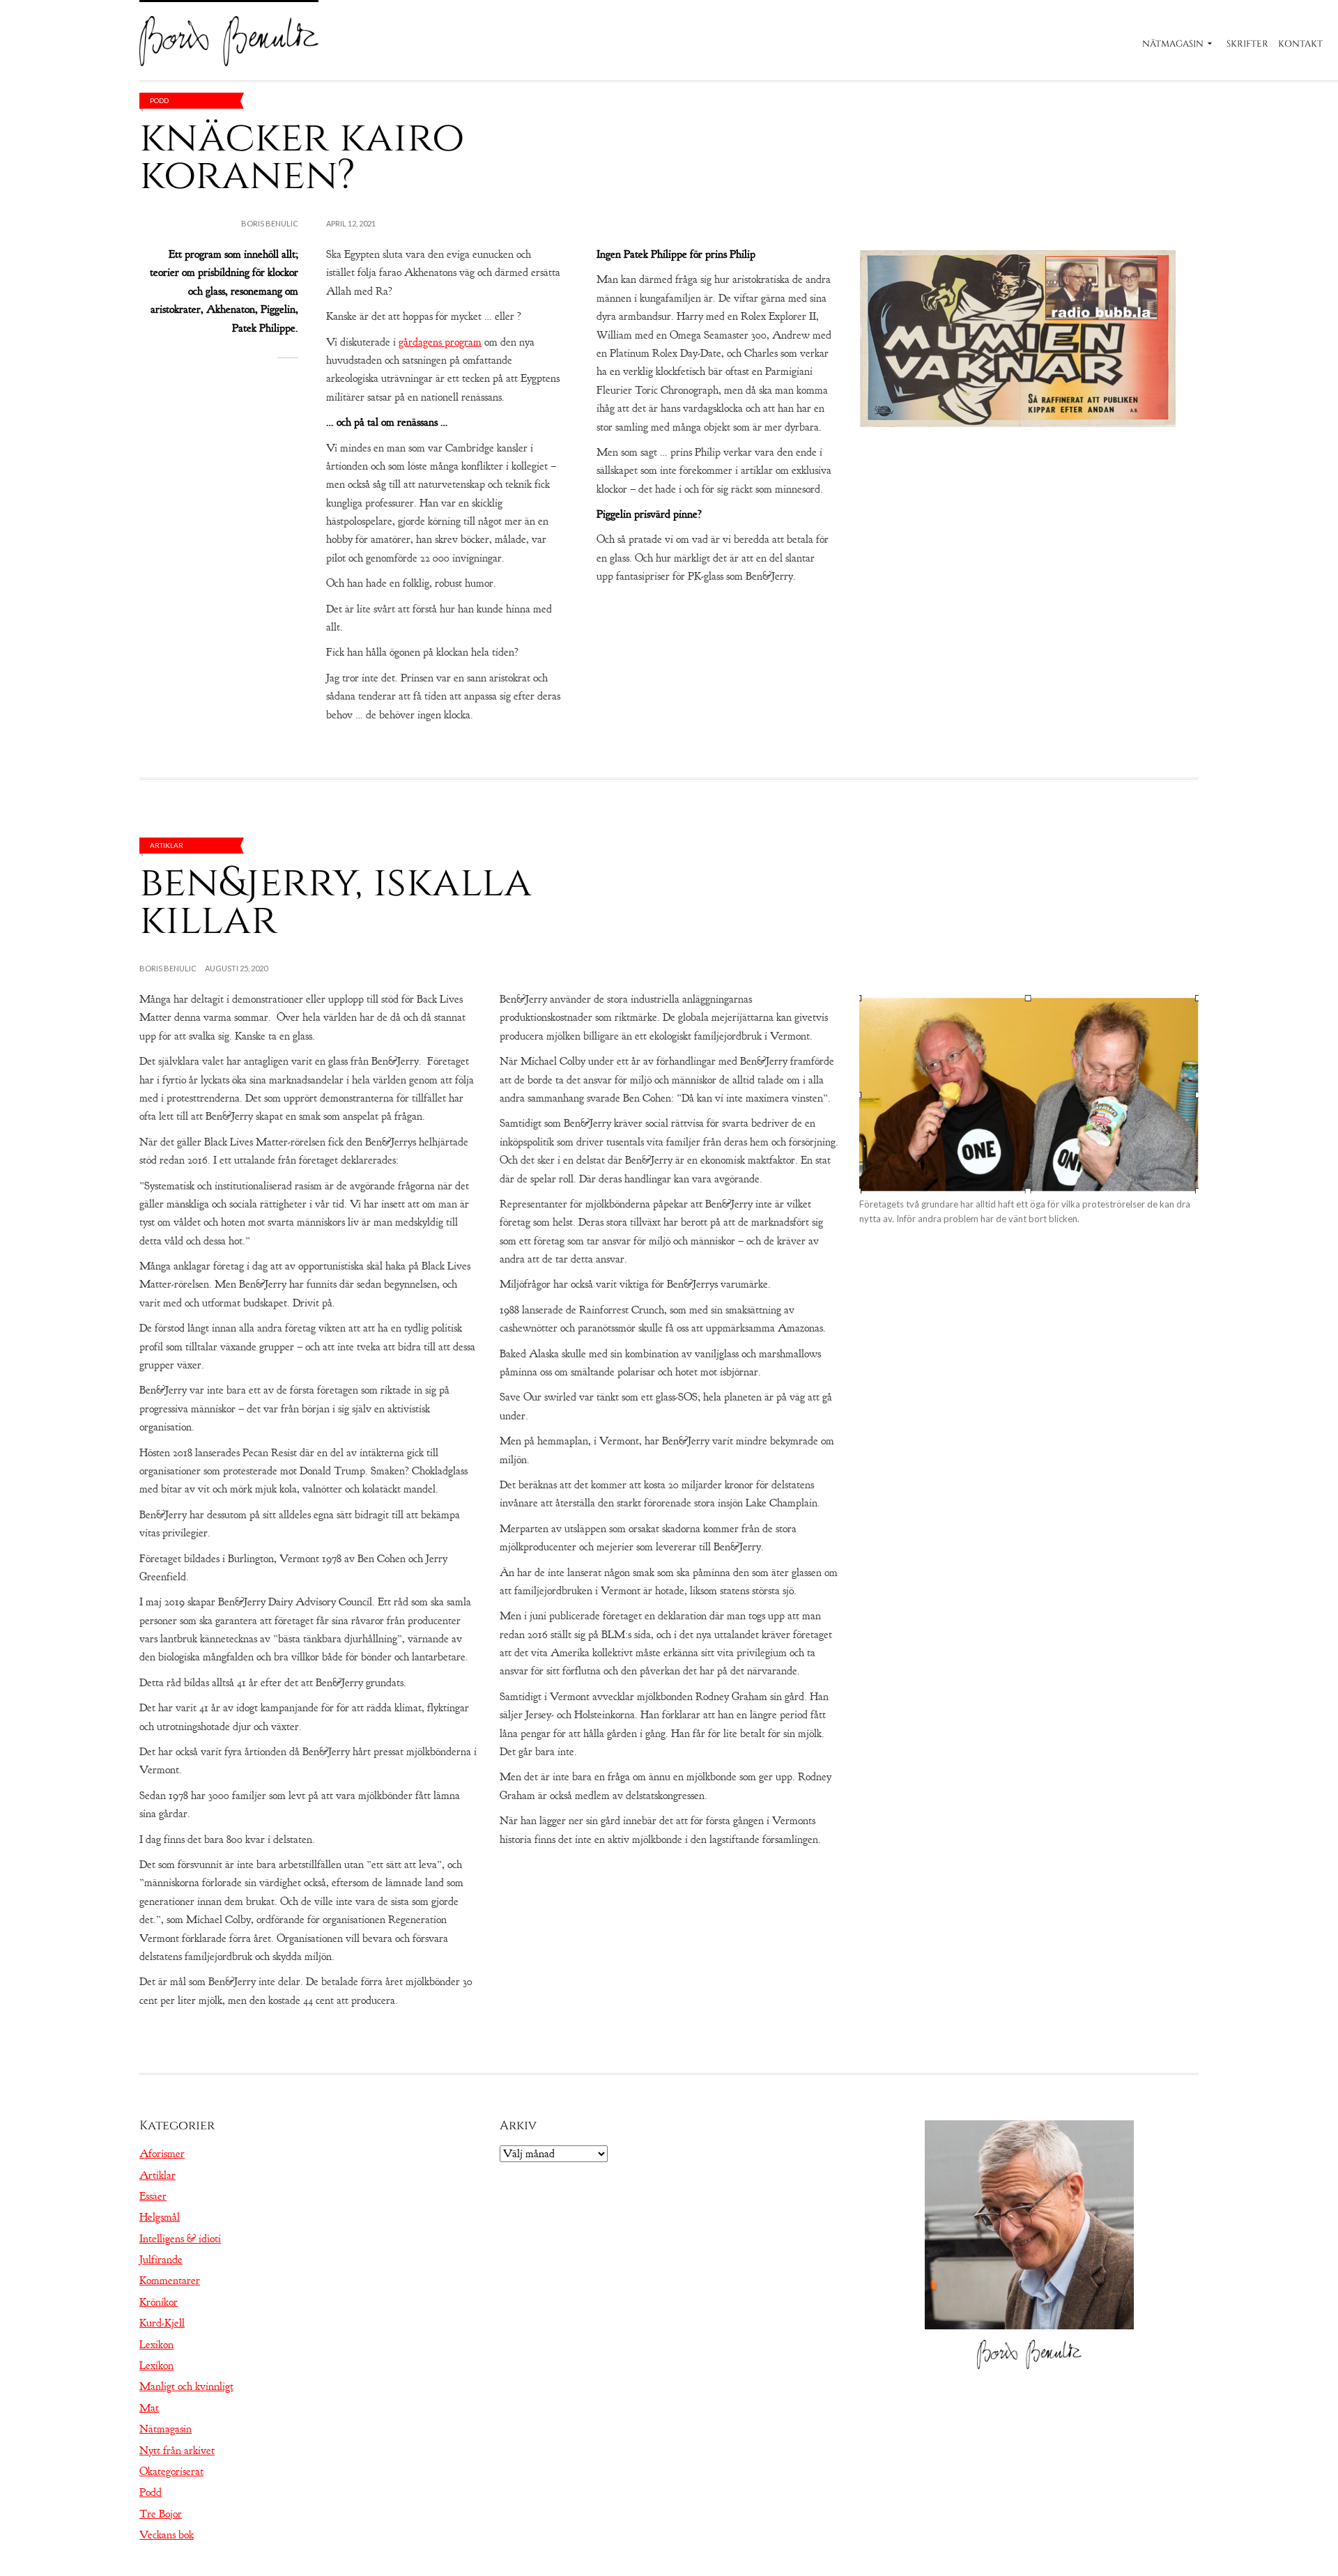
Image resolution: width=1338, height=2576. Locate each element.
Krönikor (159, 2302)
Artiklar (167, 845)
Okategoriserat (171, 2471)
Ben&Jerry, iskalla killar (336, 901)
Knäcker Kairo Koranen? (302, 156)
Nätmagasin (1173, 44)
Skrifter (1247, 44)
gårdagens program (440, 342)
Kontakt (1300, 44)
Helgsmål (160, 2217)
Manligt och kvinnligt (186, 2386)
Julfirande (161, 2260)
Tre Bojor (161, 2514)
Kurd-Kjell (162, 2323)
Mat (149, 2408)
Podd (159, 100)
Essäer (153, 2196)
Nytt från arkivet (177, 2451)
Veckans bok (167, 2535)
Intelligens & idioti (180, 2239)
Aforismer (162, 2154)
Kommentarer (170, 2281)
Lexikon (156, 2345)
